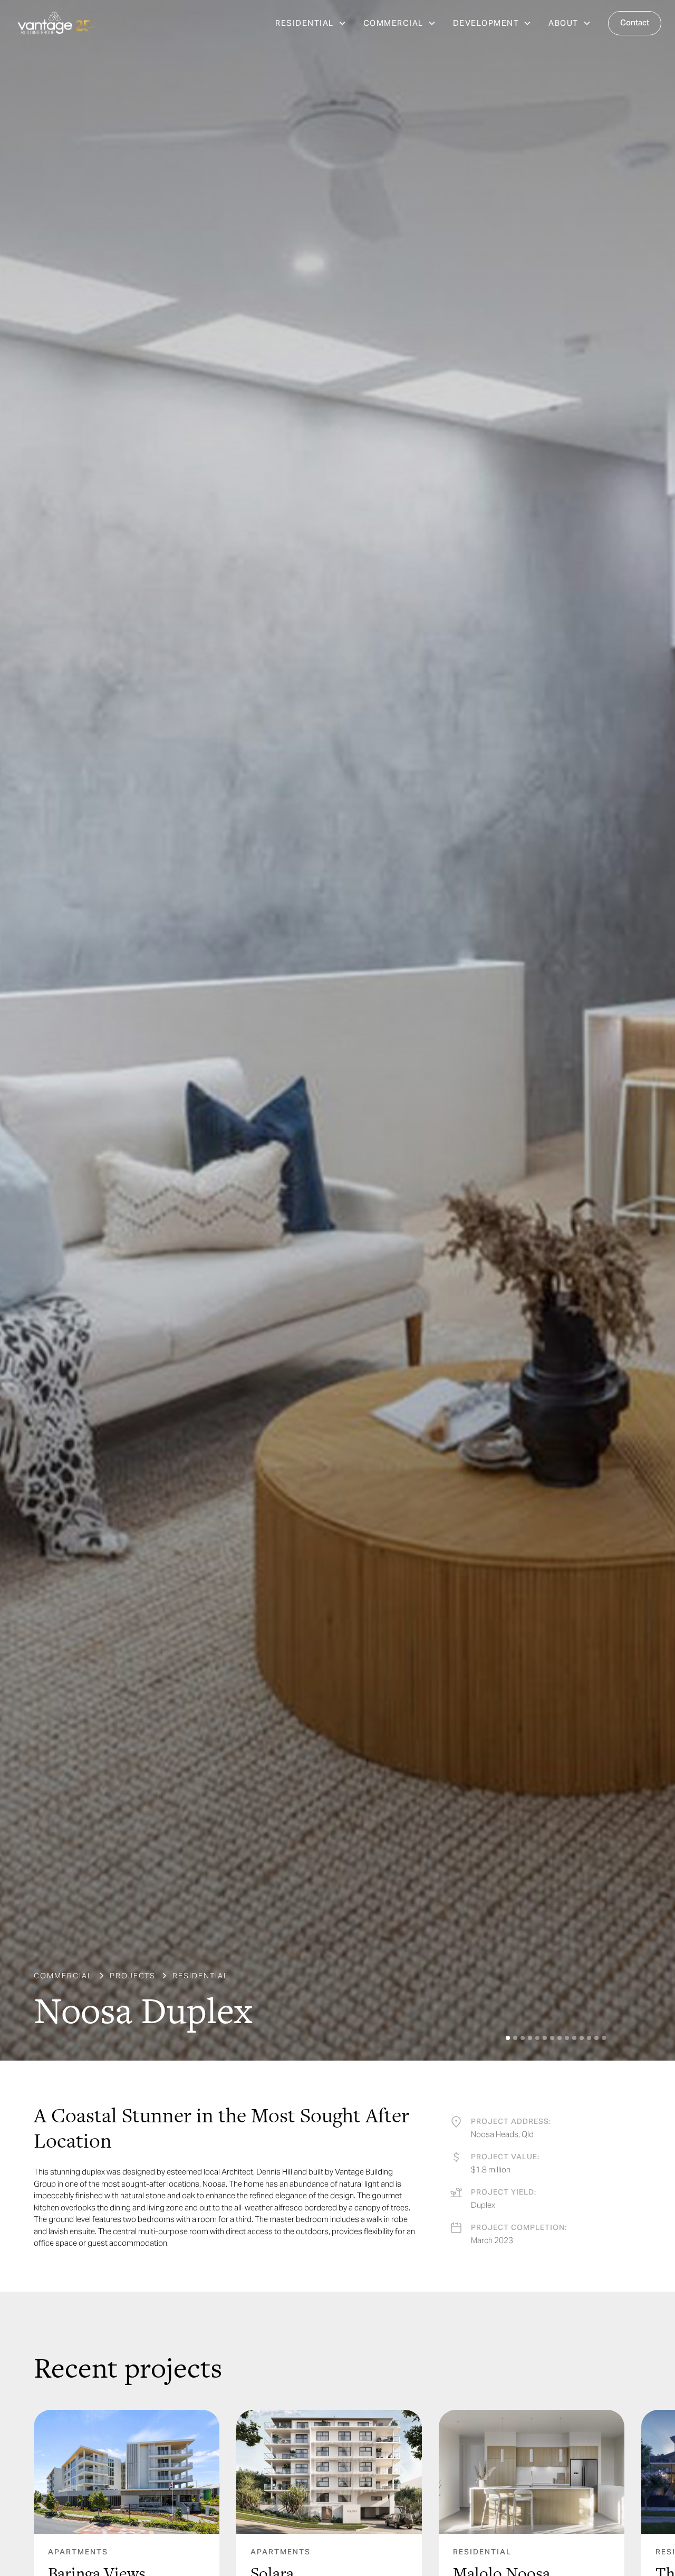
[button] (311, 23)
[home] (56, 23)
